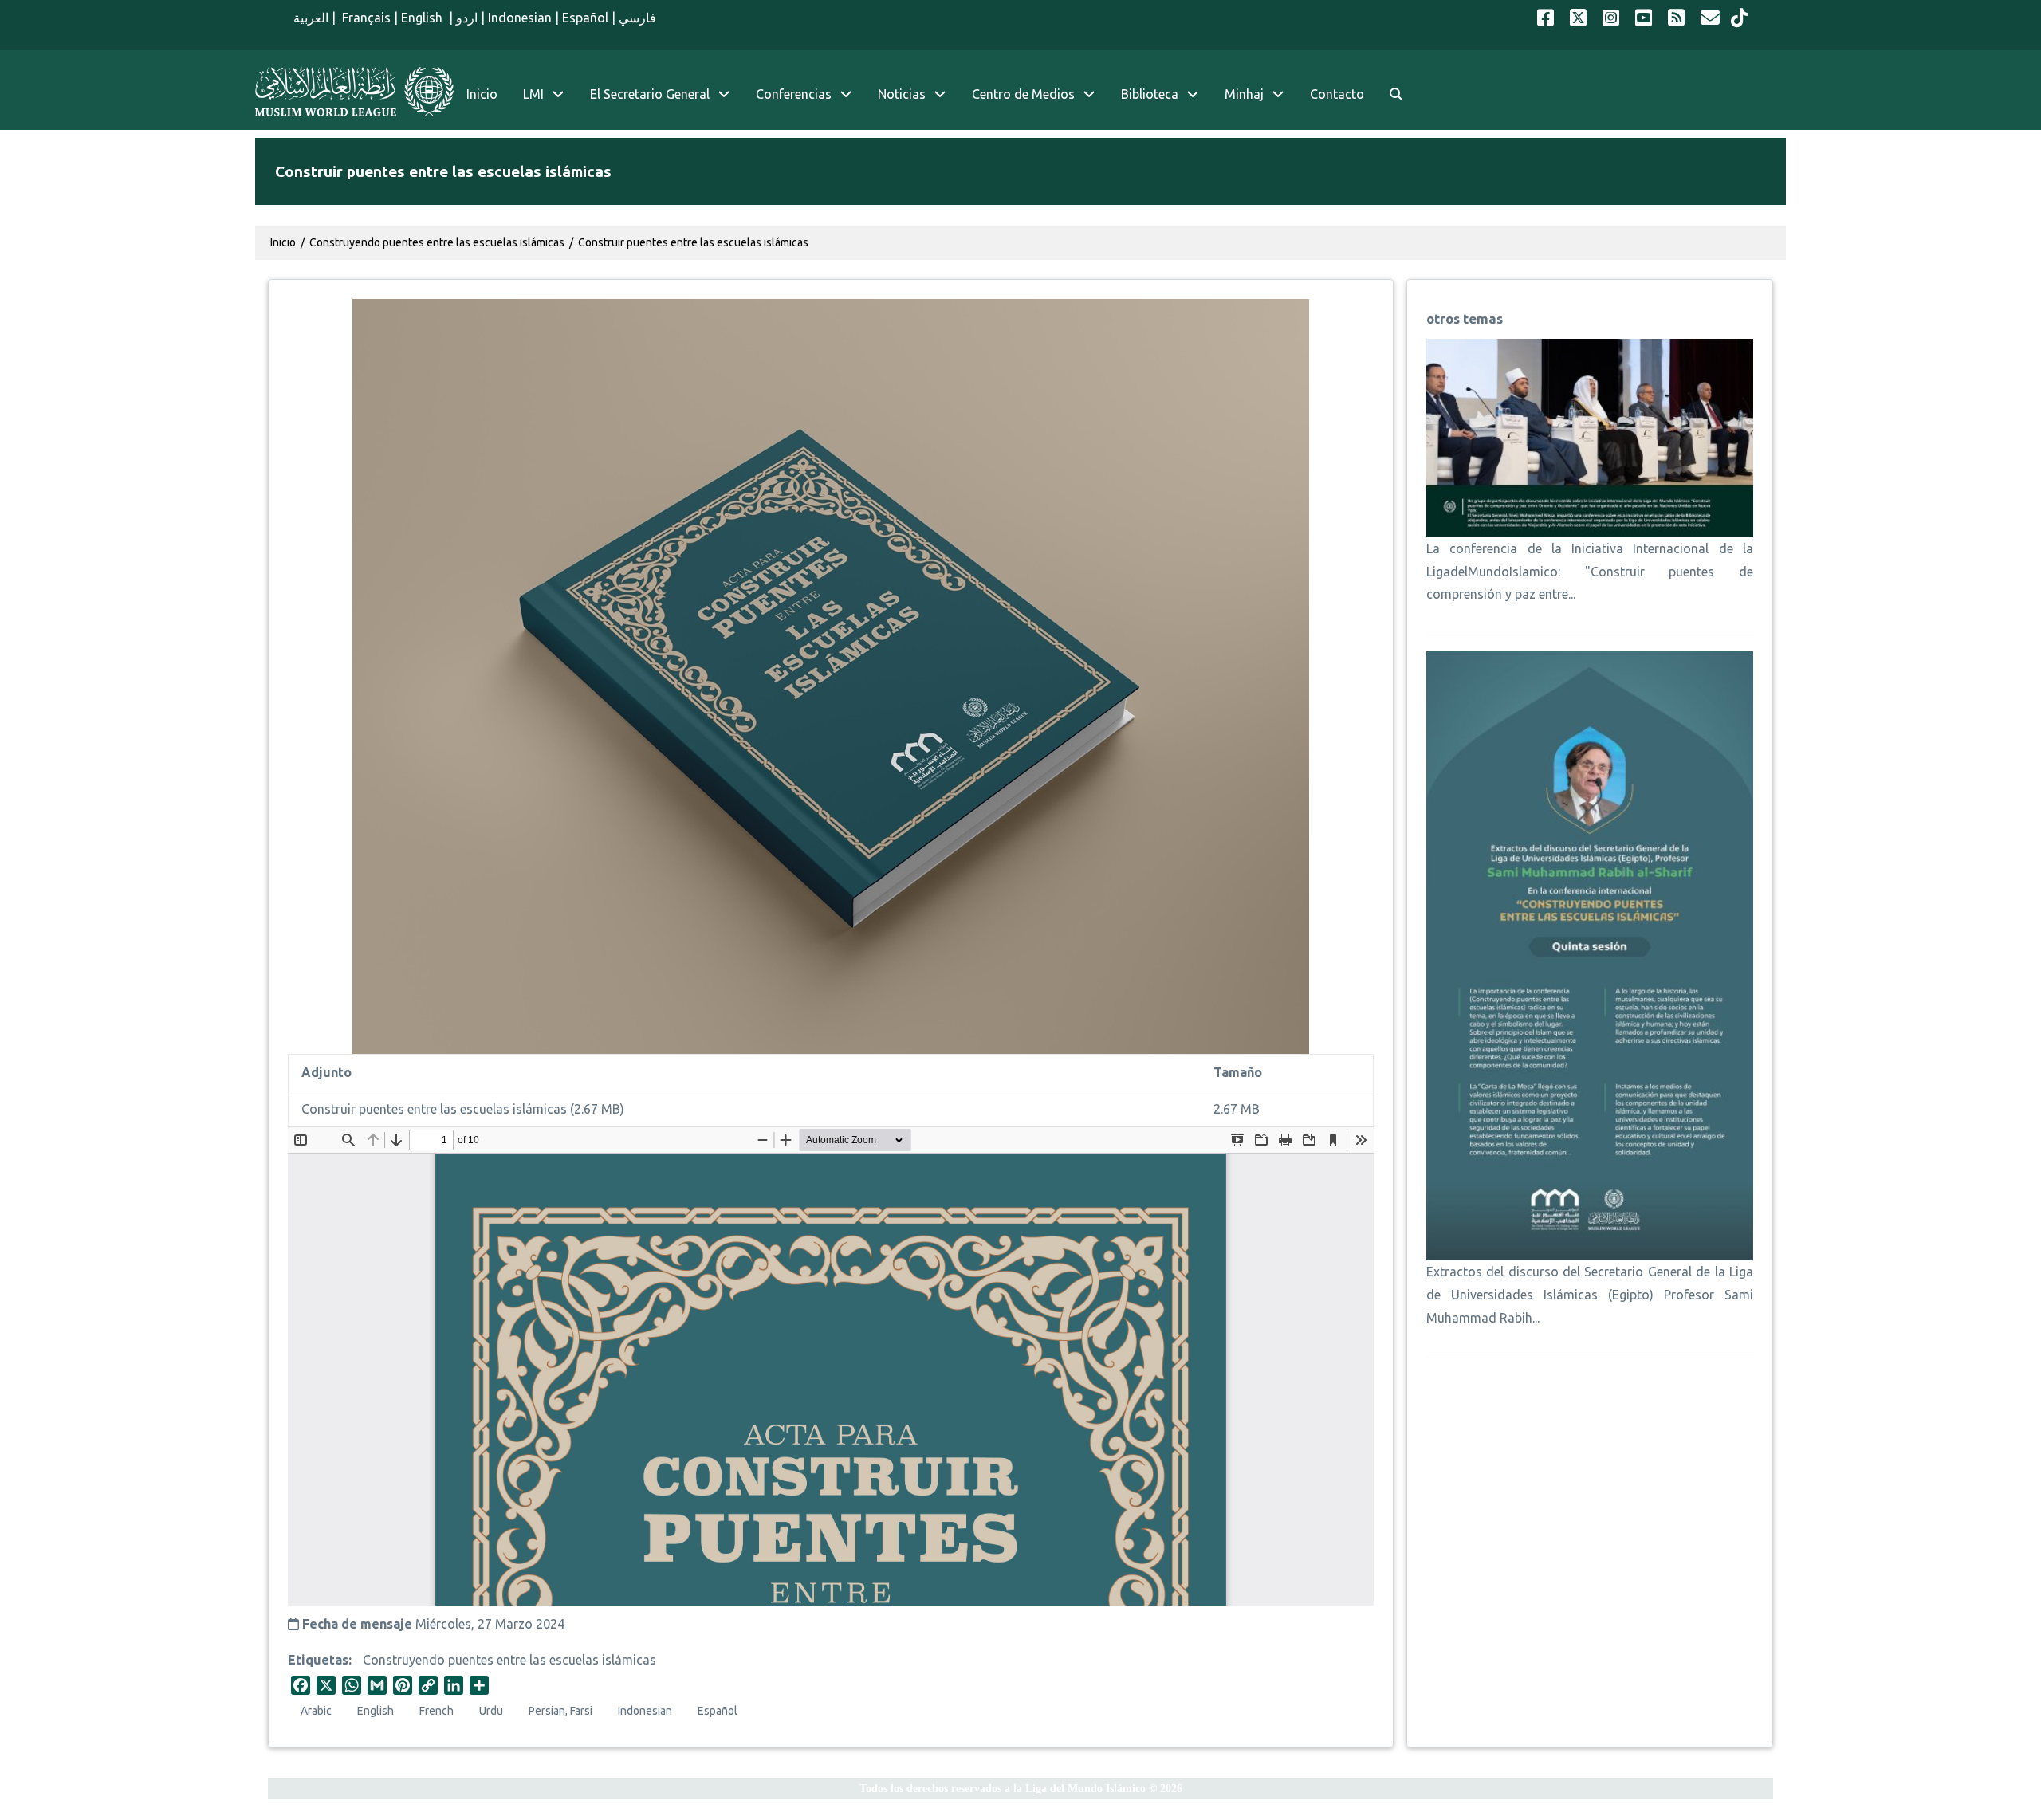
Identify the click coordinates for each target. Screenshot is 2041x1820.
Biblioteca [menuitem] (1150, 94)
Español (585, 18)
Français (365, 18)
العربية (311, 18)
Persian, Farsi (560, 1711)
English (423, 18)
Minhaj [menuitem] (1244, 94)
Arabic (316, 1711)
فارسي (637, 18)
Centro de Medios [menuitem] (1023, 94)
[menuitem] (1396, 94)
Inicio (283, 242)
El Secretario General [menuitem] (650, 94)
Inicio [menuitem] (482, 94)
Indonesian (520, 18)
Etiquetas (318, 1660)
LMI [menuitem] (533, 94)
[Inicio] (354, 92)
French (437, 1711)
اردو (467, 18)
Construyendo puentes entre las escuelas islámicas (509, 1660)
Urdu (491, 1711)
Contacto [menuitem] (1337, 94)
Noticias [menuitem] (902, 94)
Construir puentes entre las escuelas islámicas (693, 242)
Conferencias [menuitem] (794, 94)
